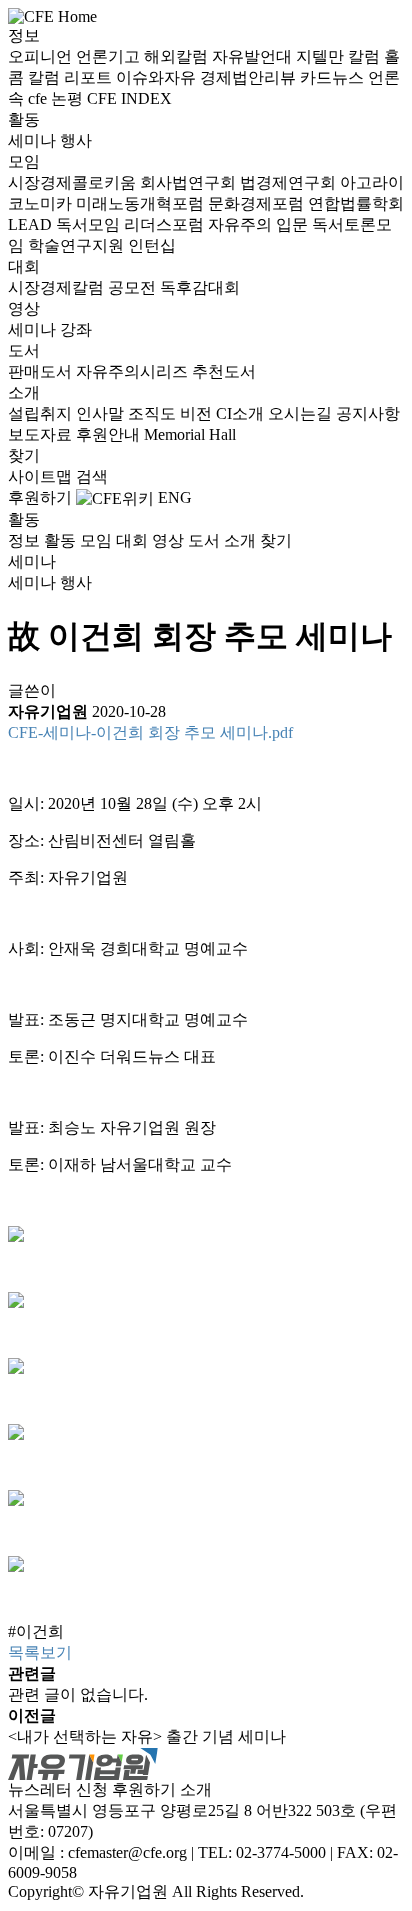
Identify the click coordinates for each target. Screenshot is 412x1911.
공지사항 (368, 413)
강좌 (76, 329)
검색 (92, 476)
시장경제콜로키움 (74, 182)
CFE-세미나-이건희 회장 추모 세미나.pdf (150, 732)
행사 (76, 140)
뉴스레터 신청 (58, 1789)
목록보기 (40, 1652)
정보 (24, 35)
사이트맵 (42, 476)
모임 (24, 161)
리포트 (90, 77)
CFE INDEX (129, 98)
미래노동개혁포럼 (142, 203)
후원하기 (40, 497)
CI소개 (242, 413)
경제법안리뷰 (250, 77)
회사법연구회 (190, 182)
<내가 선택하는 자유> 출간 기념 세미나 (147, 1736)
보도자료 (42, 434)
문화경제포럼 (258, 203)
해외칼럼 (178, 56)
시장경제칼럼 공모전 (84, 287)
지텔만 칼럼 (340, 56)
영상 (24, 308)
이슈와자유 (158, 77)
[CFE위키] (115, 497)
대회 (24, 266)
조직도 (154, 413)
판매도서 (42, 371)
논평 (69, 98)
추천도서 (224, 371)
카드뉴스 (334, 77)
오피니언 (42, 56)
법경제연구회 (290, 182)
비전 (198, 413)
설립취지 (42, 413)
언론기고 (110, 56)
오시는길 (302, 413)
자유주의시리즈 (134, 371)
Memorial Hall (190, 434)
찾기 (24, 455)
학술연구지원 (78, 245)
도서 (24, 350)
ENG (175, 497)
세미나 (34, 140)
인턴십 (152, 245)
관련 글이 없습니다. (78, 1694)
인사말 (102, 413)
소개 (24, 392)
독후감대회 (200, 287)
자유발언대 (254, 56)
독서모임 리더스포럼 (132, 224)
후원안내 (110, 434)
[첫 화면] (52, 15)
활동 (24, 119)
